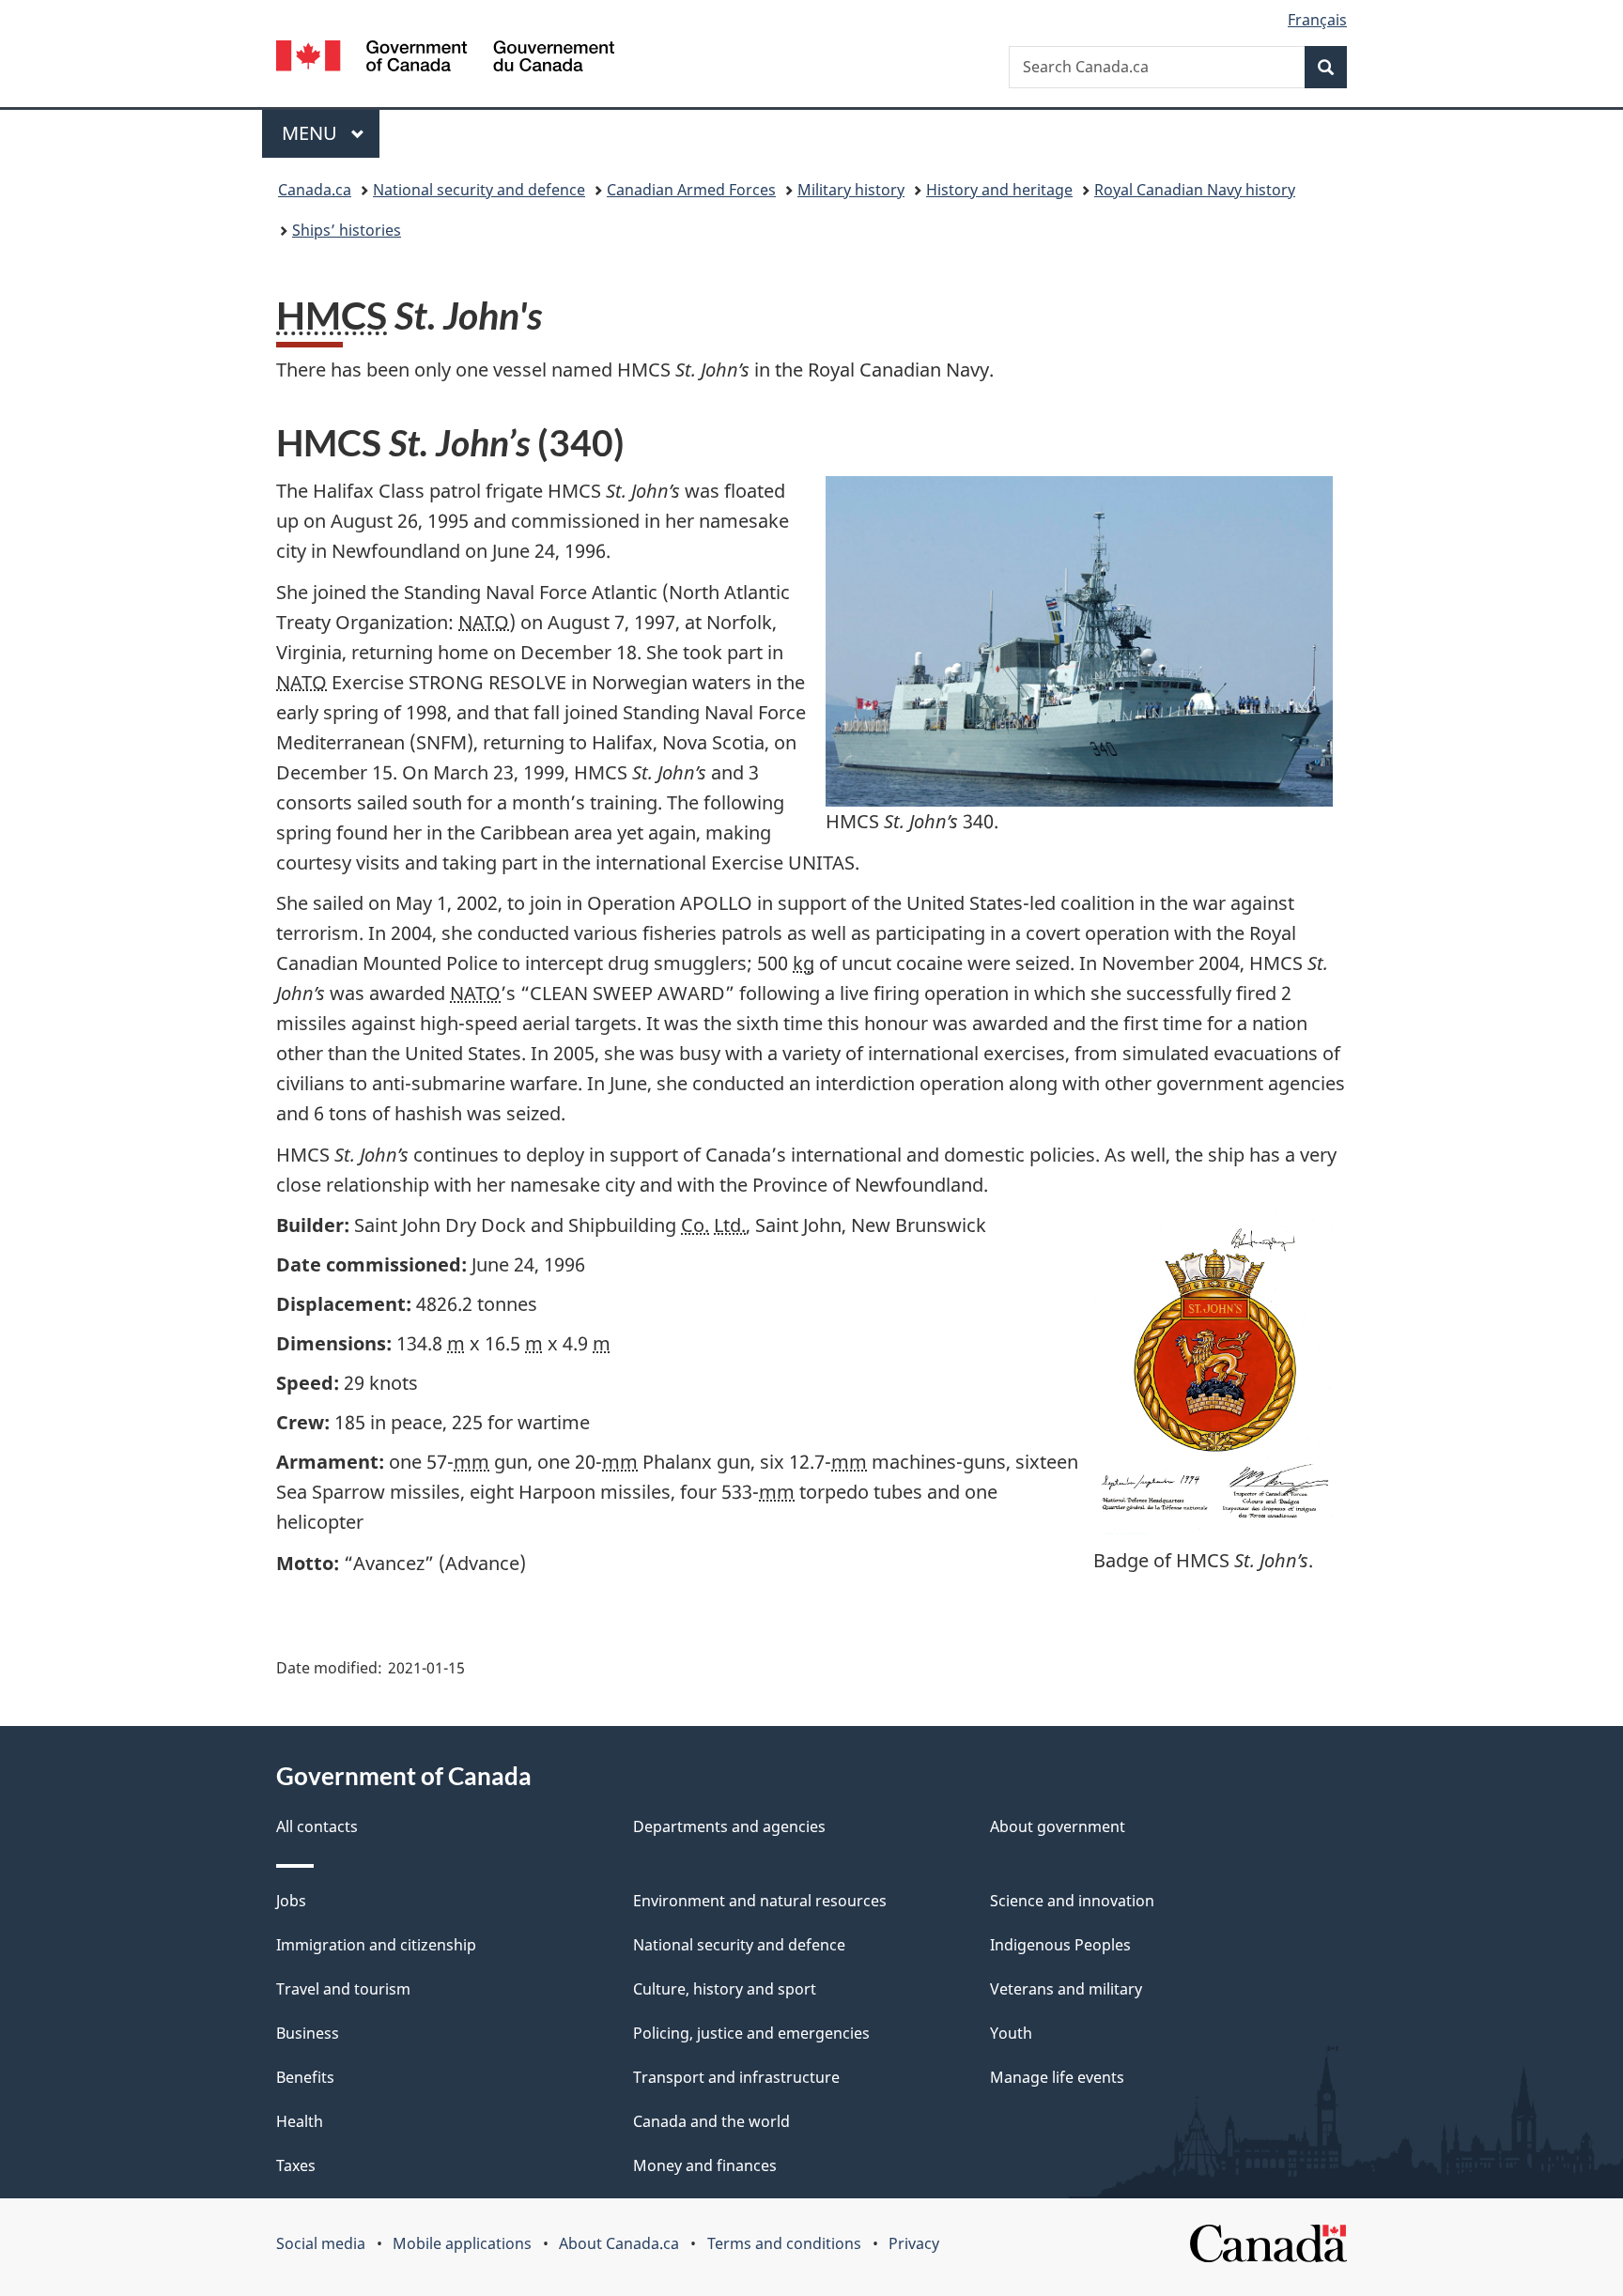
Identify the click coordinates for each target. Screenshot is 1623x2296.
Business (308, 2033)
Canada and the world (711, 2121)
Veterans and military (1066, 1989)
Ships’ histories (347, 230)
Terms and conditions (784, 2243)
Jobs (291, 1901)
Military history (851, 190)
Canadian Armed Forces (691, 190)
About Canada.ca (619, 2243)
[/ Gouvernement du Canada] (445, 59)
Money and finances (705, 2165)
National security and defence (479, 190)
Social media (321, 2243)
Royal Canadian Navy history (1195, 190)
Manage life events (1057, 2077)
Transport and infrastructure (736, 2077)
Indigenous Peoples (1060, 1945)
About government (1058, 1826)
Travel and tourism (343, 1989)
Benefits (305, 2077)
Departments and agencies (729, 1826)
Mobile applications (462, 2243)
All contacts (317, 1826)
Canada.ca (315, 190)
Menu (312, 133)
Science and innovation (1072, 1901)
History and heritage (999, 190)
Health (300, 2121)
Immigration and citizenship (376, 1945)
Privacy (914, 2243)
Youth (1011, 2033)
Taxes (296, 2165)
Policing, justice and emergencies (751, 2033)
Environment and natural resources (760, 1901)
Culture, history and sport (725, 1989)
